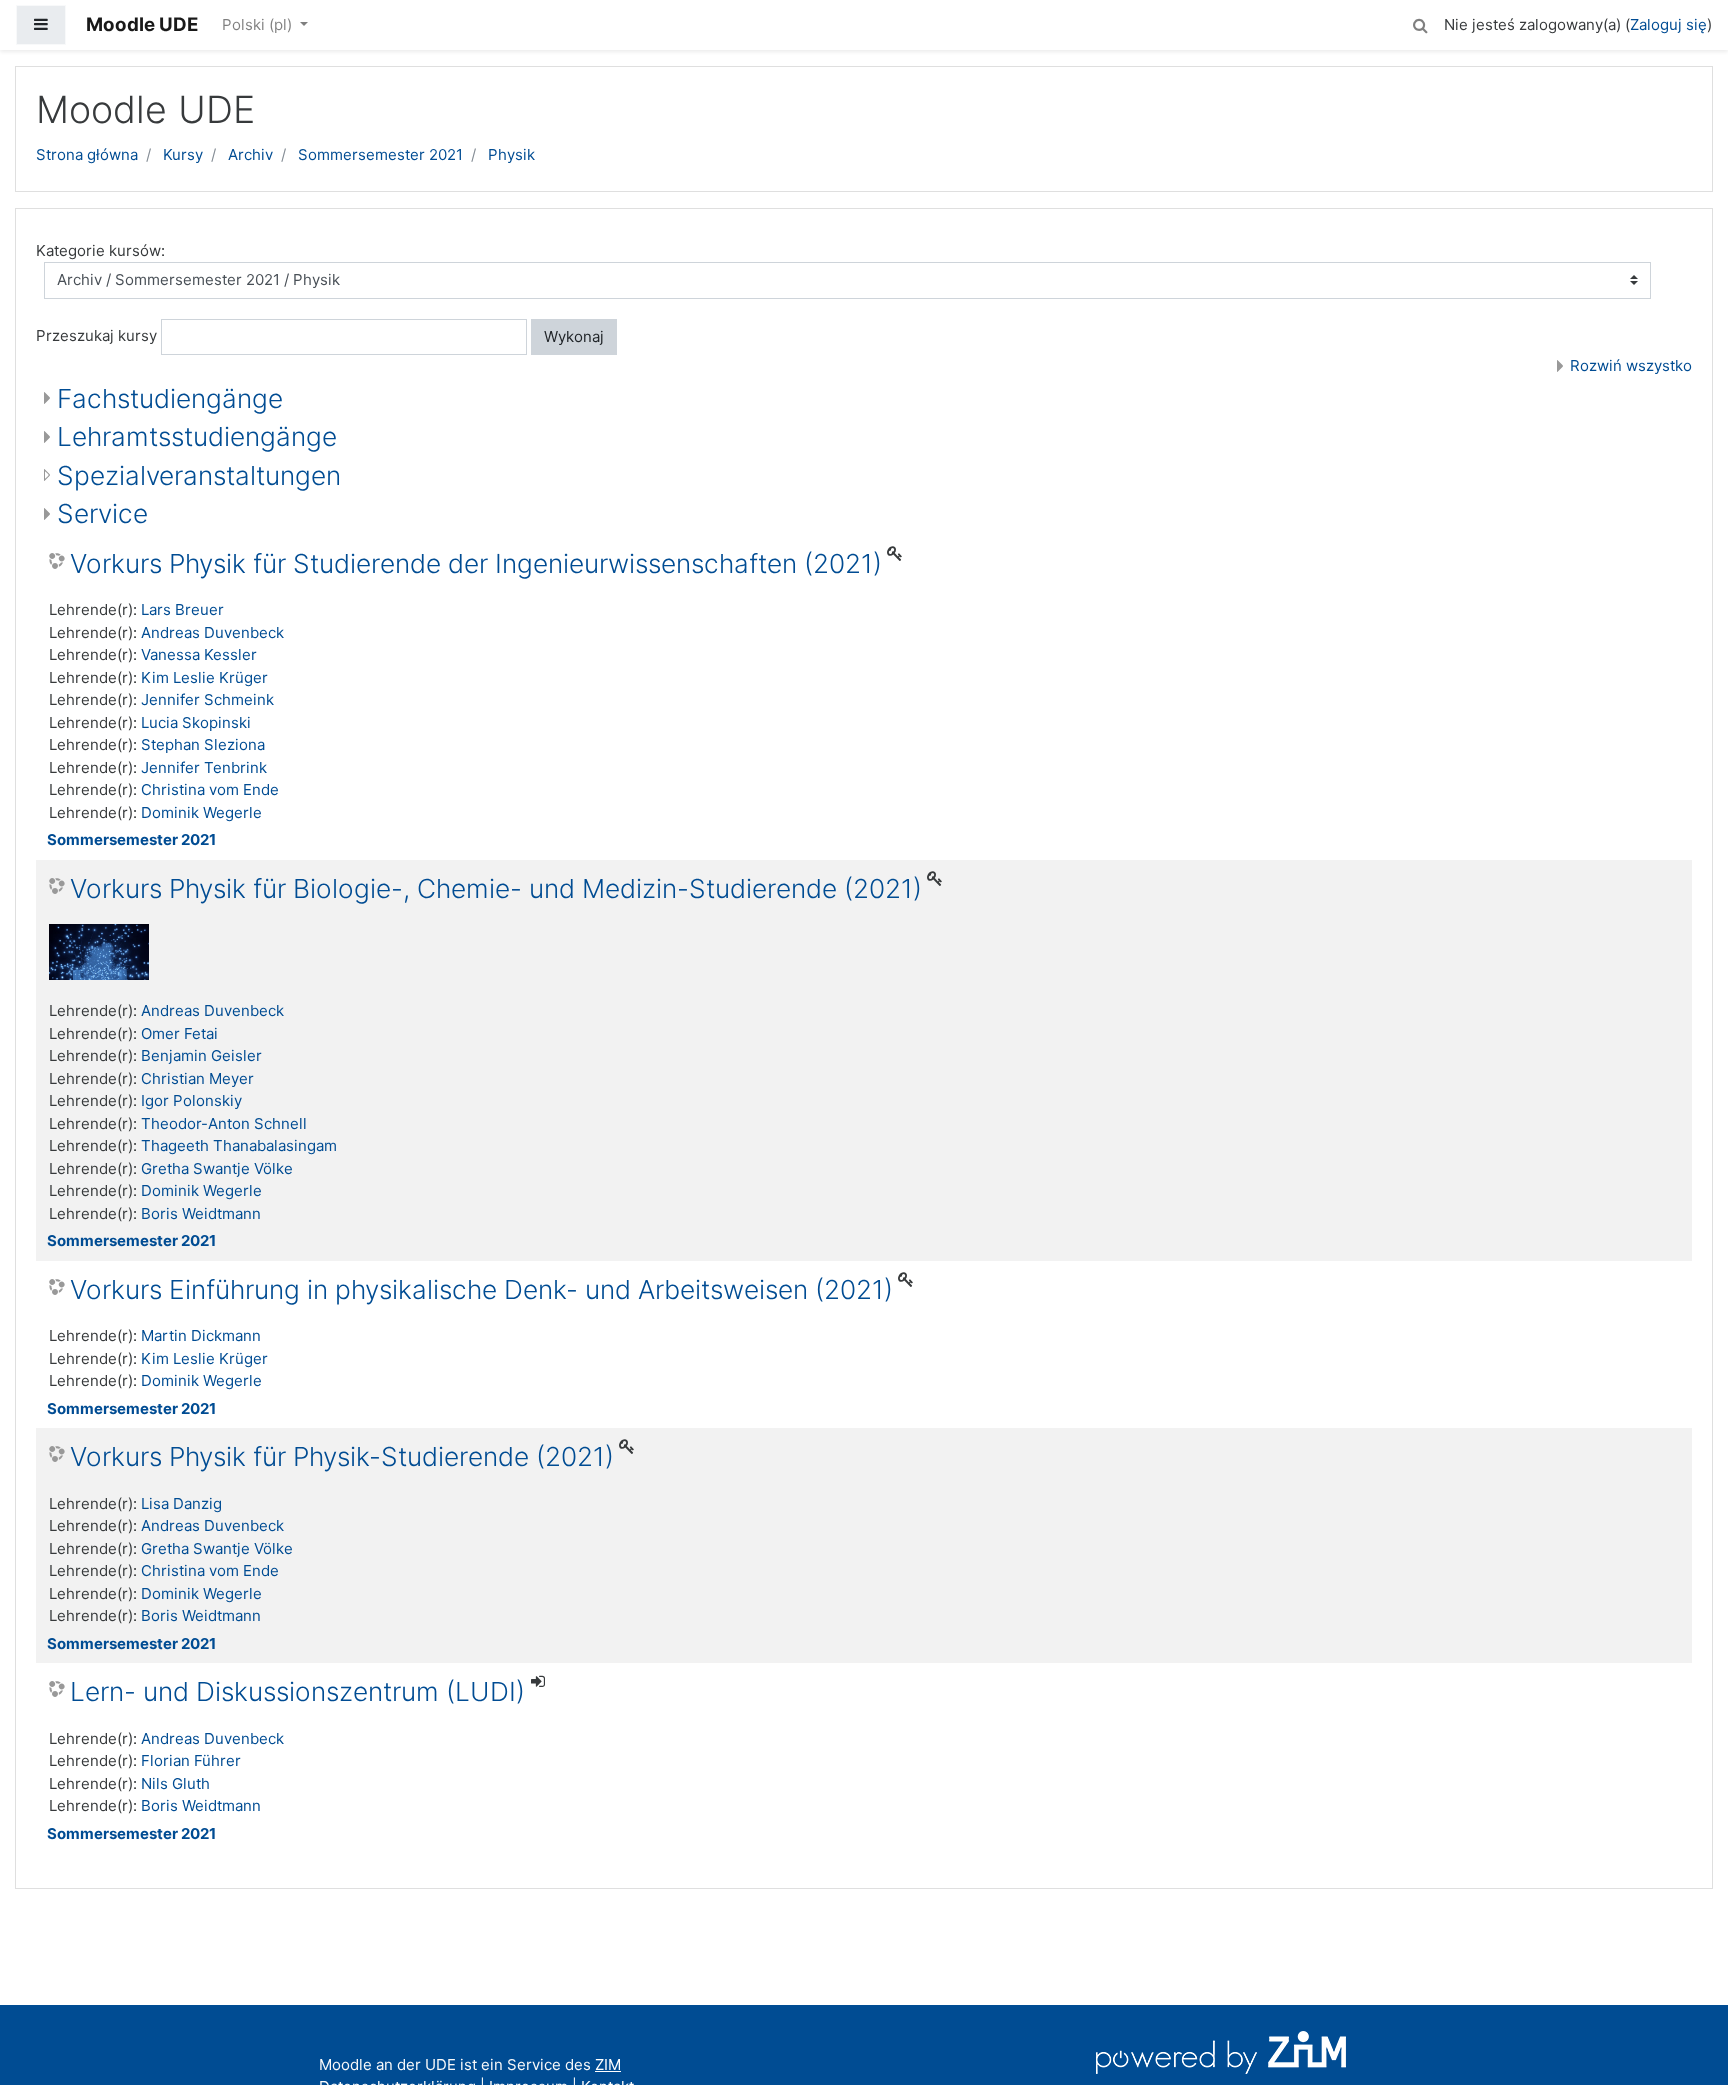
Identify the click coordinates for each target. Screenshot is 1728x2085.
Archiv (250, 154)
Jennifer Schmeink (207, 699)
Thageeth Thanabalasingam (239, 1145)
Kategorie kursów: (100, 250)
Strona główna (87, 154)
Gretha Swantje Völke (217, 1168)
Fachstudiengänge (170, 398)
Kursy (183, 154)
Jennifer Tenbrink (204, 767)
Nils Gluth (175, 1783)
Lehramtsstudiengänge (197, 436)
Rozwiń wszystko (1631, 365)
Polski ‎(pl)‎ (259, 24)
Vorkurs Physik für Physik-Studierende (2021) (342, 1456)
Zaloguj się (1668, 24)
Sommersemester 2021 (380, 154)
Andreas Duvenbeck (212, 632)
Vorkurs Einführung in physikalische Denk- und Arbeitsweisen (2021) (481, 1289)
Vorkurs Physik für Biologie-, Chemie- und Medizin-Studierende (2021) (496, 888)
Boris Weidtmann (201, 1213)
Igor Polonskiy (191, 1100)
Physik (511, 154)
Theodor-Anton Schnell (224, 1123)
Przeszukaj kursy (96, 335)
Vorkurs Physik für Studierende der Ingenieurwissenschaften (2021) (476, 563)
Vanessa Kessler (199, 654)
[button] (1420, 22)
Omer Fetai (179, 1033)
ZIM (608, 2064)
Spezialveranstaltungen (199, 475)
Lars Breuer (182, 609)
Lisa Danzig (181, 1503)
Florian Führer (191, 1760)
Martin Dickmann (201, 1335)
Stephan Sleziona (203, 744)
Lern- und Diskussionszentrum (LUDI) (297, 1691)
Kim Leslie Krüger (204, 677)
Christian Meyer (197, 1078)
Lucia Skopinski (196, 722)
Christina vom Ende (210, 789)
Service (102, 513)
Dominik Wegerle (201, 812)
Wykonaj (574, 336)
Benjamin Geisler (201, 1055)
